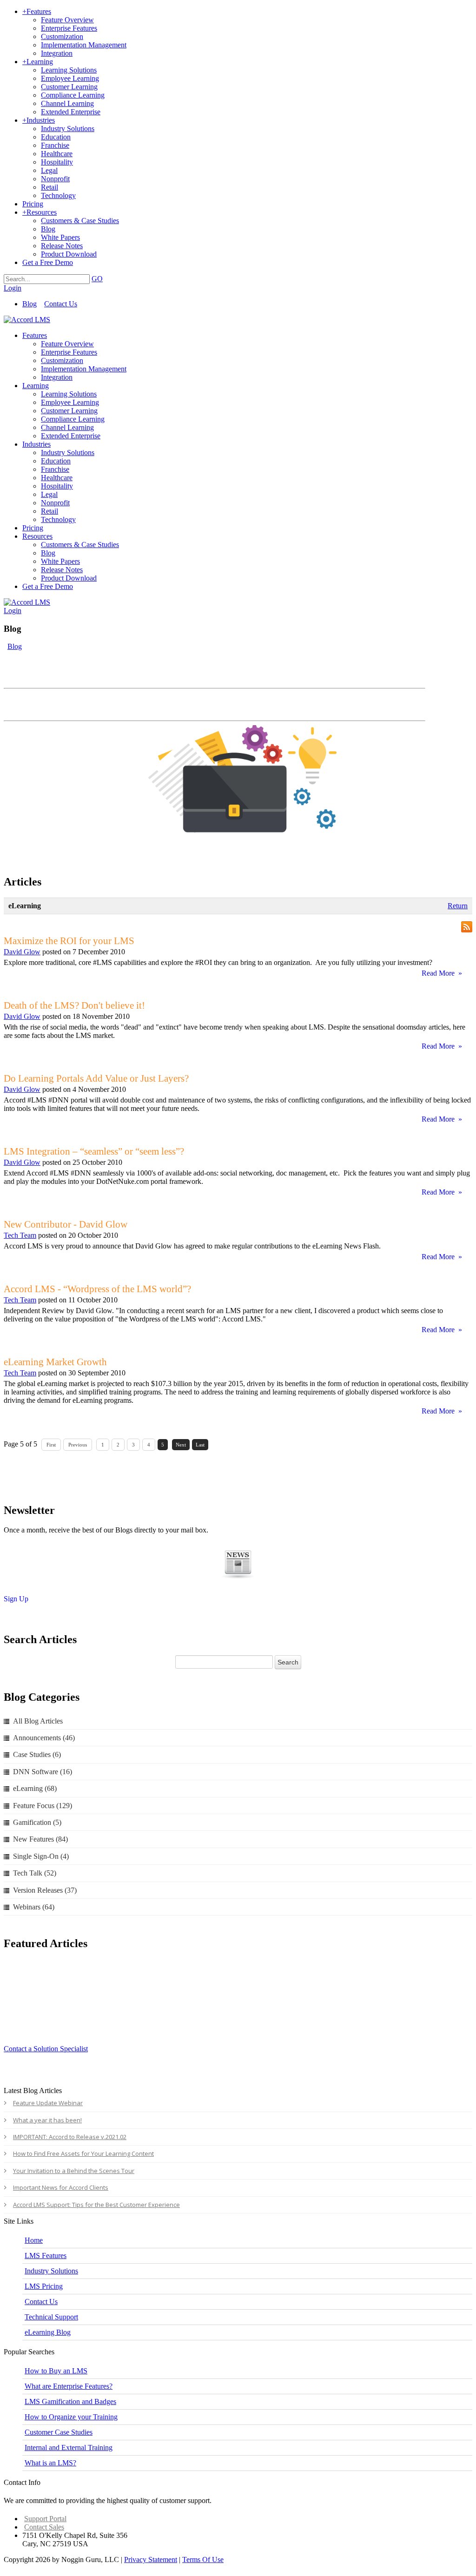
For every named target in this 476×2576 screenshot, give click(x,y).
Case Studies (37, 1754)
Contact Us (61, 304)
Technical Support (51, 2317)
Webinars (34, 1907)
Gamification (37, 1822)
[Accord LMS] (27, 320)
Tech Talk (35, 1873)
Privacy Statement (151, 2559)
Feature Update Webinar (48, 2103)
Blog (30, 304)
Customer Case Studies (59, 2432)
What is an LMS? (50, 2463)
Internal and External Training (69, 2447)
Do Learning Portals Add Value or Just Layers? (96, 1078)
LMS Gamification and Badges (70, 2401)
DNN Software (43, 1772)
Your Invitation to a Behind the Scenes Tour (74, 2171)
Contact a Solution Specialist (46, 2049)
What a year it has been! (47, 2120)
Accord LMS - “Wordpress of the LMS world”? (97, 1289)
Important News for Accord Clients (61, 2187)
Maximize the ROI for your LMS (69, 941)
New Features (40, 1839)
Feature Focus (43, 1806)
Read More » (442, 973)
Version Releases (45, 1890)
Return (458, 906)
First (51, 1445)
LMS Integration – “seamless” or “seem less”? (94, 1151)
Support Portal (45, 2519)
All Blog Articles (38, 1721)
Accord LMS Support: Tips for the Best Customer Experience (96, 2205)
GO (97, 279)
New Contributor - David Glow (66, 1224)
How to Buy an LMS (56, 2371)
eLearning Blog (48, 2332)
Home (34, 2240)
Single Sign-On (41, 1856)
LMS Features (46, 2256)
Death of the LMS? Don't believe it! (74, 1005)
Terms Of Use (203, 2559)
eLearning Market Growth (55, 1362)
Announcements (44, 1738)
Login (13, 288)
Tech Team (20, 1235)
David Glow (22, 952)
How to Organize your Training (71, 2417)
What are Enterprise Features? (69, 2386)
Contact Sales (44, 2527)
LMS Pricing (44, 2286)
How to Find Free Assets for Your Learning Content (83, 2153)
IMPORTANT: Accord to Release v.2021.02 (70, 2137)
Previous (78, 1445)
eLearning (35, 1788)
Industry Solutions (51, 2271)
